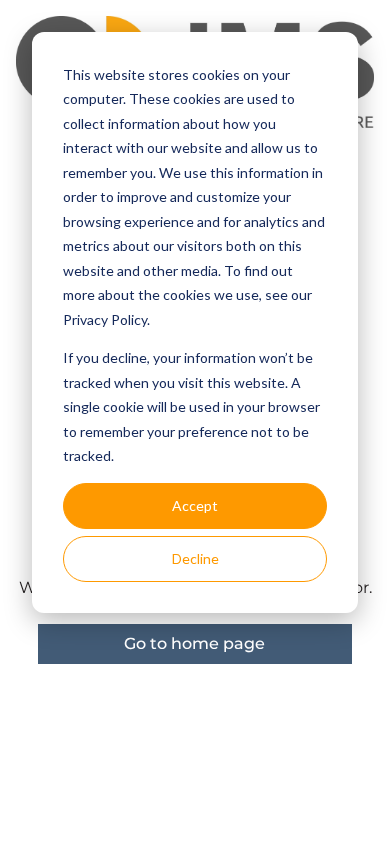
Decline (195, 558)
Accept (195, 505)
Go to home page (194, 643)
